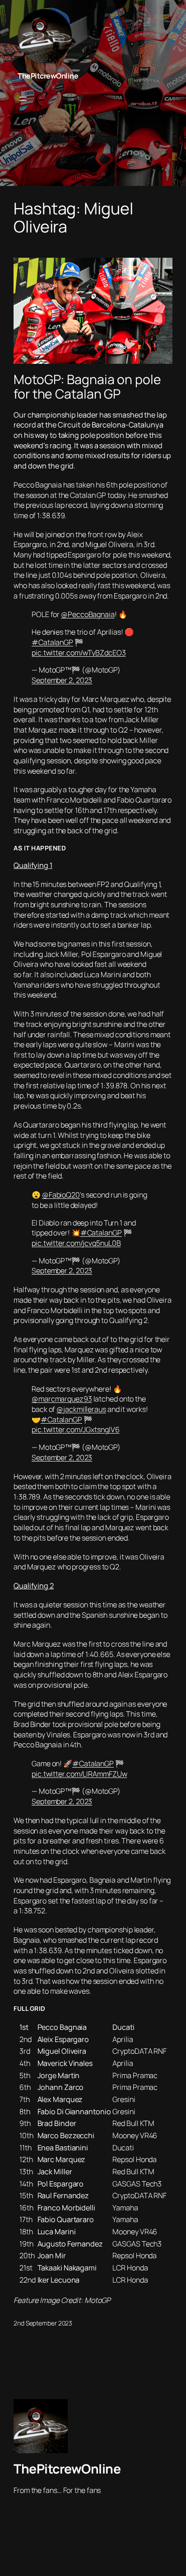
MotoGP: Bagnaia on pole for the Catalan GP (87, 387)
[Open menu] (23, 99)
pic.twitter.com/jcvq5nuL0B (76, 1243)
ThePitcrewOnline (48, 76)
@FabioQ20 (61, 1195)
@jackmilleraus (81, 1409)
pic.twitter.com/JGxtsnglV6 (75, 1430)
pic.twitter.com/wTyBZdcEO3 (79, 653)
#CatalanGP (52, 642)
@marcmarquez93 (62, 1399)
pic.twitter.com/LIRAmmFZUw (79, 1774)
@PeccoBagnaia (88, 614)
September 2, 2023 (62, 680)
